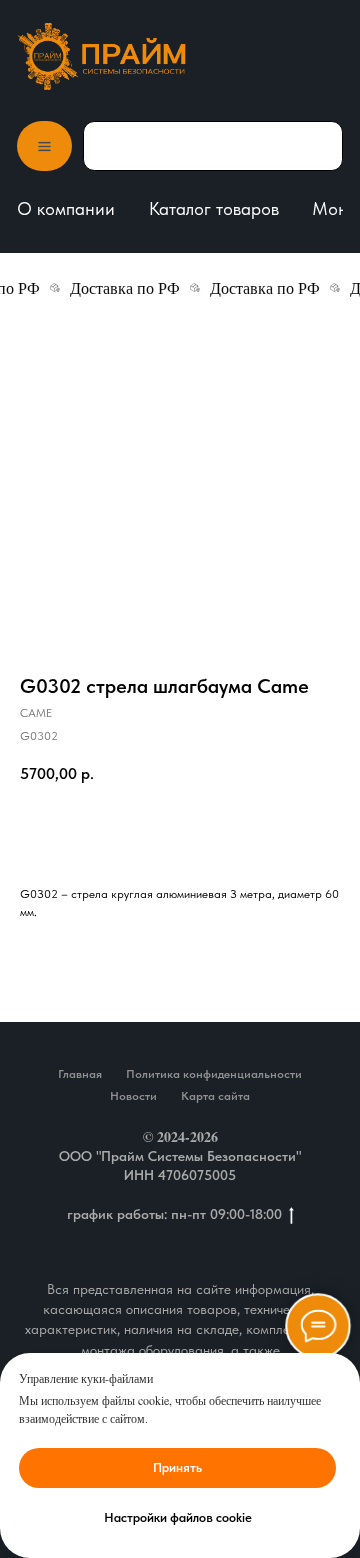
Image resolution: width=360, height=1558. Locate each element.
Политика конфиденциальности (214, 1074)
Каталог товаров (214, 208)
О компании (66, 208)
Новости (133, 1096)
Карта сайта (215, 1096)
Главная (80, 1074)
